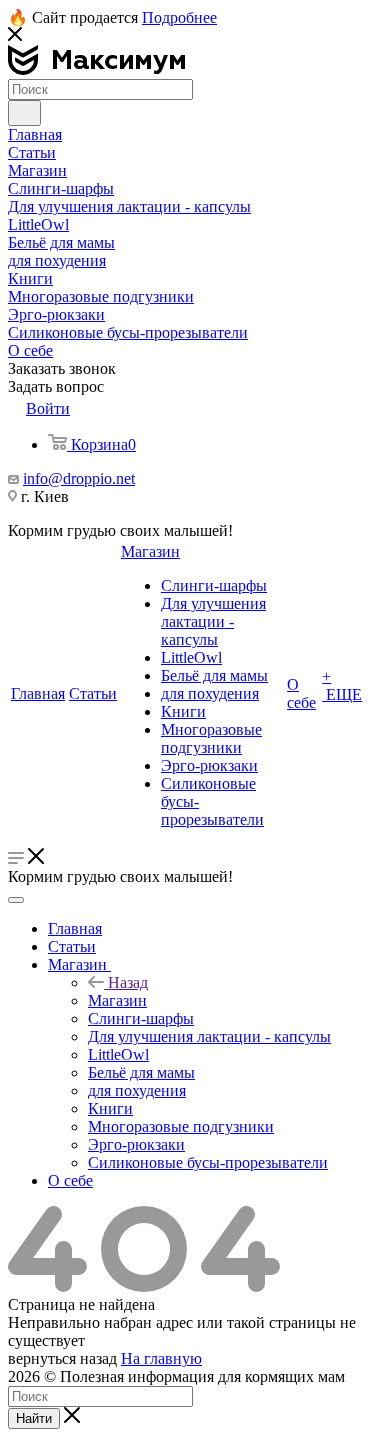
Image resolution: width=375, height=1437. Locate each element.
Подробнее (179, 17)
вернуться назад (62, 1358)
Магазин (117, 1000)
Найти (34, 1418)
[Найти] (24, 113)
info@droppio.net (79, 478)
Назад (128, 982)
